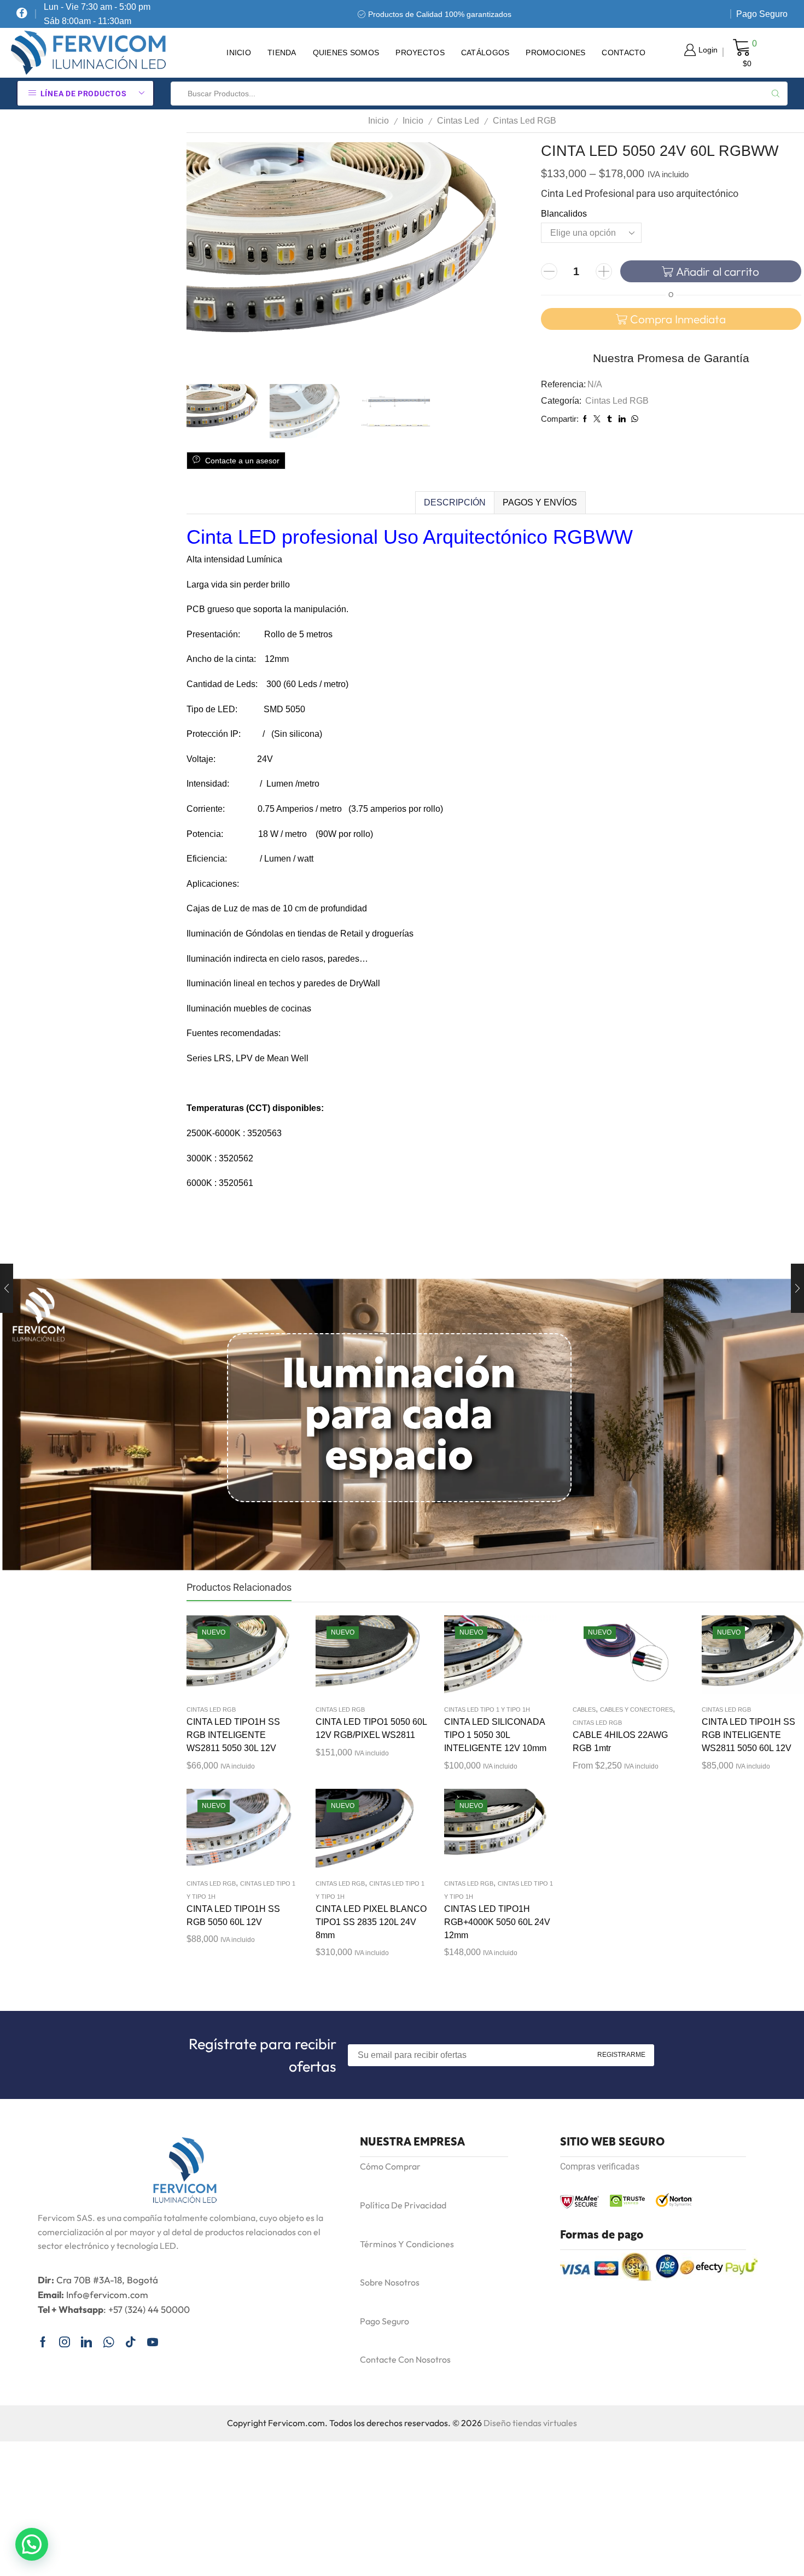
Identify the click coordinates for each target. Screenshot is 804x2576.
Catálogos (485, 53)
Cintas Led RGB (525, 121)
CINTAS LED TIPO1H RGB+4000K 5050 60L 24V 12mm (497, 1922)
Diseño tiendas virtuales (530, 2423)
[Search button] (776, 94)
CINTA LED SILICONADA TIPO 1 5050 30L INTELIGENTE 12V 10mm (495, 1735)
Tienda (282, 53)
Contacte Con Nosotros (405, 2359)
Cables (584, 1709)
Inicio (239, 53)
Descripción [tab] (455, 502)
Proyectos (420, 53)
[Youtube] (153, 2342)
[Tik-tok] (131, 2342)
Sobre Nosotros (390, 2282)
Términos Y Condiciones (407, 2244)
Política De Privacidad (403, 2205)
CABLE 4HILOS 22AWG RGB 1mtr (620, 1741)
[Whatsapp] (109, 2342)
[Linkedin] (86, 2342)
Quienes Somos (346, 53)
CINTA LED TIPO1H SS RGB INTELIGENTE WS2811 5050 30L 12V (233, 1735)
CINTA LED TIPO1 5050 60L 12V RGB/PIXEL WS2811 (371, 1728)
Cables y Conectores (636, 1709)
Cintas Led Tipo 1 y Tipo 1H (487, 1709)
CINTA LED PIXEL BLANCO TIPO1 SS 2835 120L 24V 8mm (371, 1922)
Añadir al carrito (718, 271)
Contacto (624, 53)
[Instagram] (65, 2342)
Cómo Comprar (390, 2166)
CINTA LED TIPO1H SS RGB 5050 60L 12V (233, 1915)
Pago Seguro (762, 14)
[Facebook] (22, 14)
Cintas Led (458, 121)
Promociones (555, 53)
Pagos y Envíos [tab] (540, 502)
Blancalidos (564, 214)
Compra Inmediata (678, 319)
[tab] (455, 503)
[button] (32, 2544)
